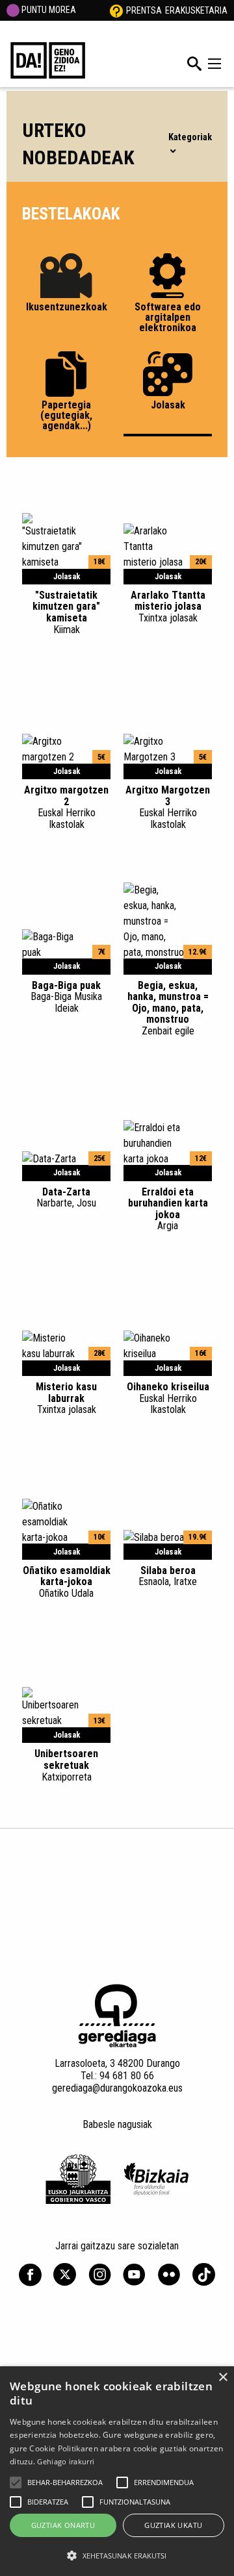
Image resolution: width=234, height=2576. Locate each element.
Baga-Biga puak (66, 997)
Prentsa (144, 10)
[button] (16, 2482)
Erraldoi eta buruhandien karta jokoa (168, 1209)
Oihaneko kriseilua (168, 1398)
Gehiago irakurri (66, 2461)
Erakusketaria (196, 10)
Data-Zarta (66, 1197)
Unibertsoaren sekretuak (66, 1765)
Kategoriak (190, 137)
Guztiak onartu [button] (63, 2525)
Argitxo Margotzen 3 (168, 807)
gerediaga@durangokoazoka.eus (117, 2088)
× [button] (223, 2378)
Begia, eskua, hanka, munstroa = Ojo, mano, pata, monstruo (168, 1008)
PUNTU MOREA (48, 10)
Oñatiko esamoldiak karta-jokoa (67, 1582)
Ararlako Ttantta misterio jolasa (168, 606)
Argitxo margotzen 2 (66, 807)
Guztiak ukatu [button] (173, 2525)
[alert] (117, 2471)
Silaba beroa (168, 1576)
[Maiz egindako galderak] (116, 10)
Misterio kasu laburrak (66, 1398)
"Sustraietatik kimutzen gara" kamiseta (66, 612)
